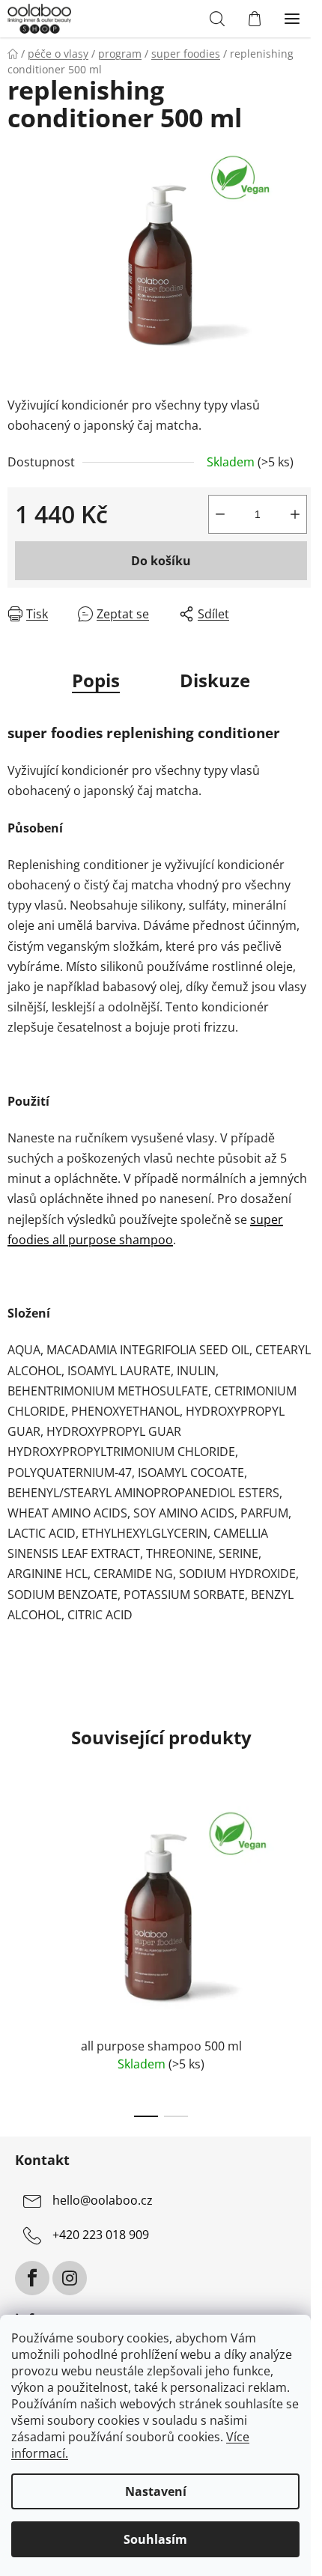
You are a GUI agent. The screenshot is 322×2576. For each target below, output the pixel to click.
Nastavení (156, 2491)
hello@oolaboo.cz (103, 2200)
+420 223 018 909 (101, 2235)
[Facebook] (32, 2278)
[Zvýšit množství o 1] (295, 514)
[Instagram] (70, 2278)
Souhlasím (155, 2539)
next (306, 1870)
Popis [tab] (96, 680)
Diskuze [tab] (215, 680)
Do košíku (161, 561)
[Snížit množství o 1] (220, 514)
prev (16, 1870)
